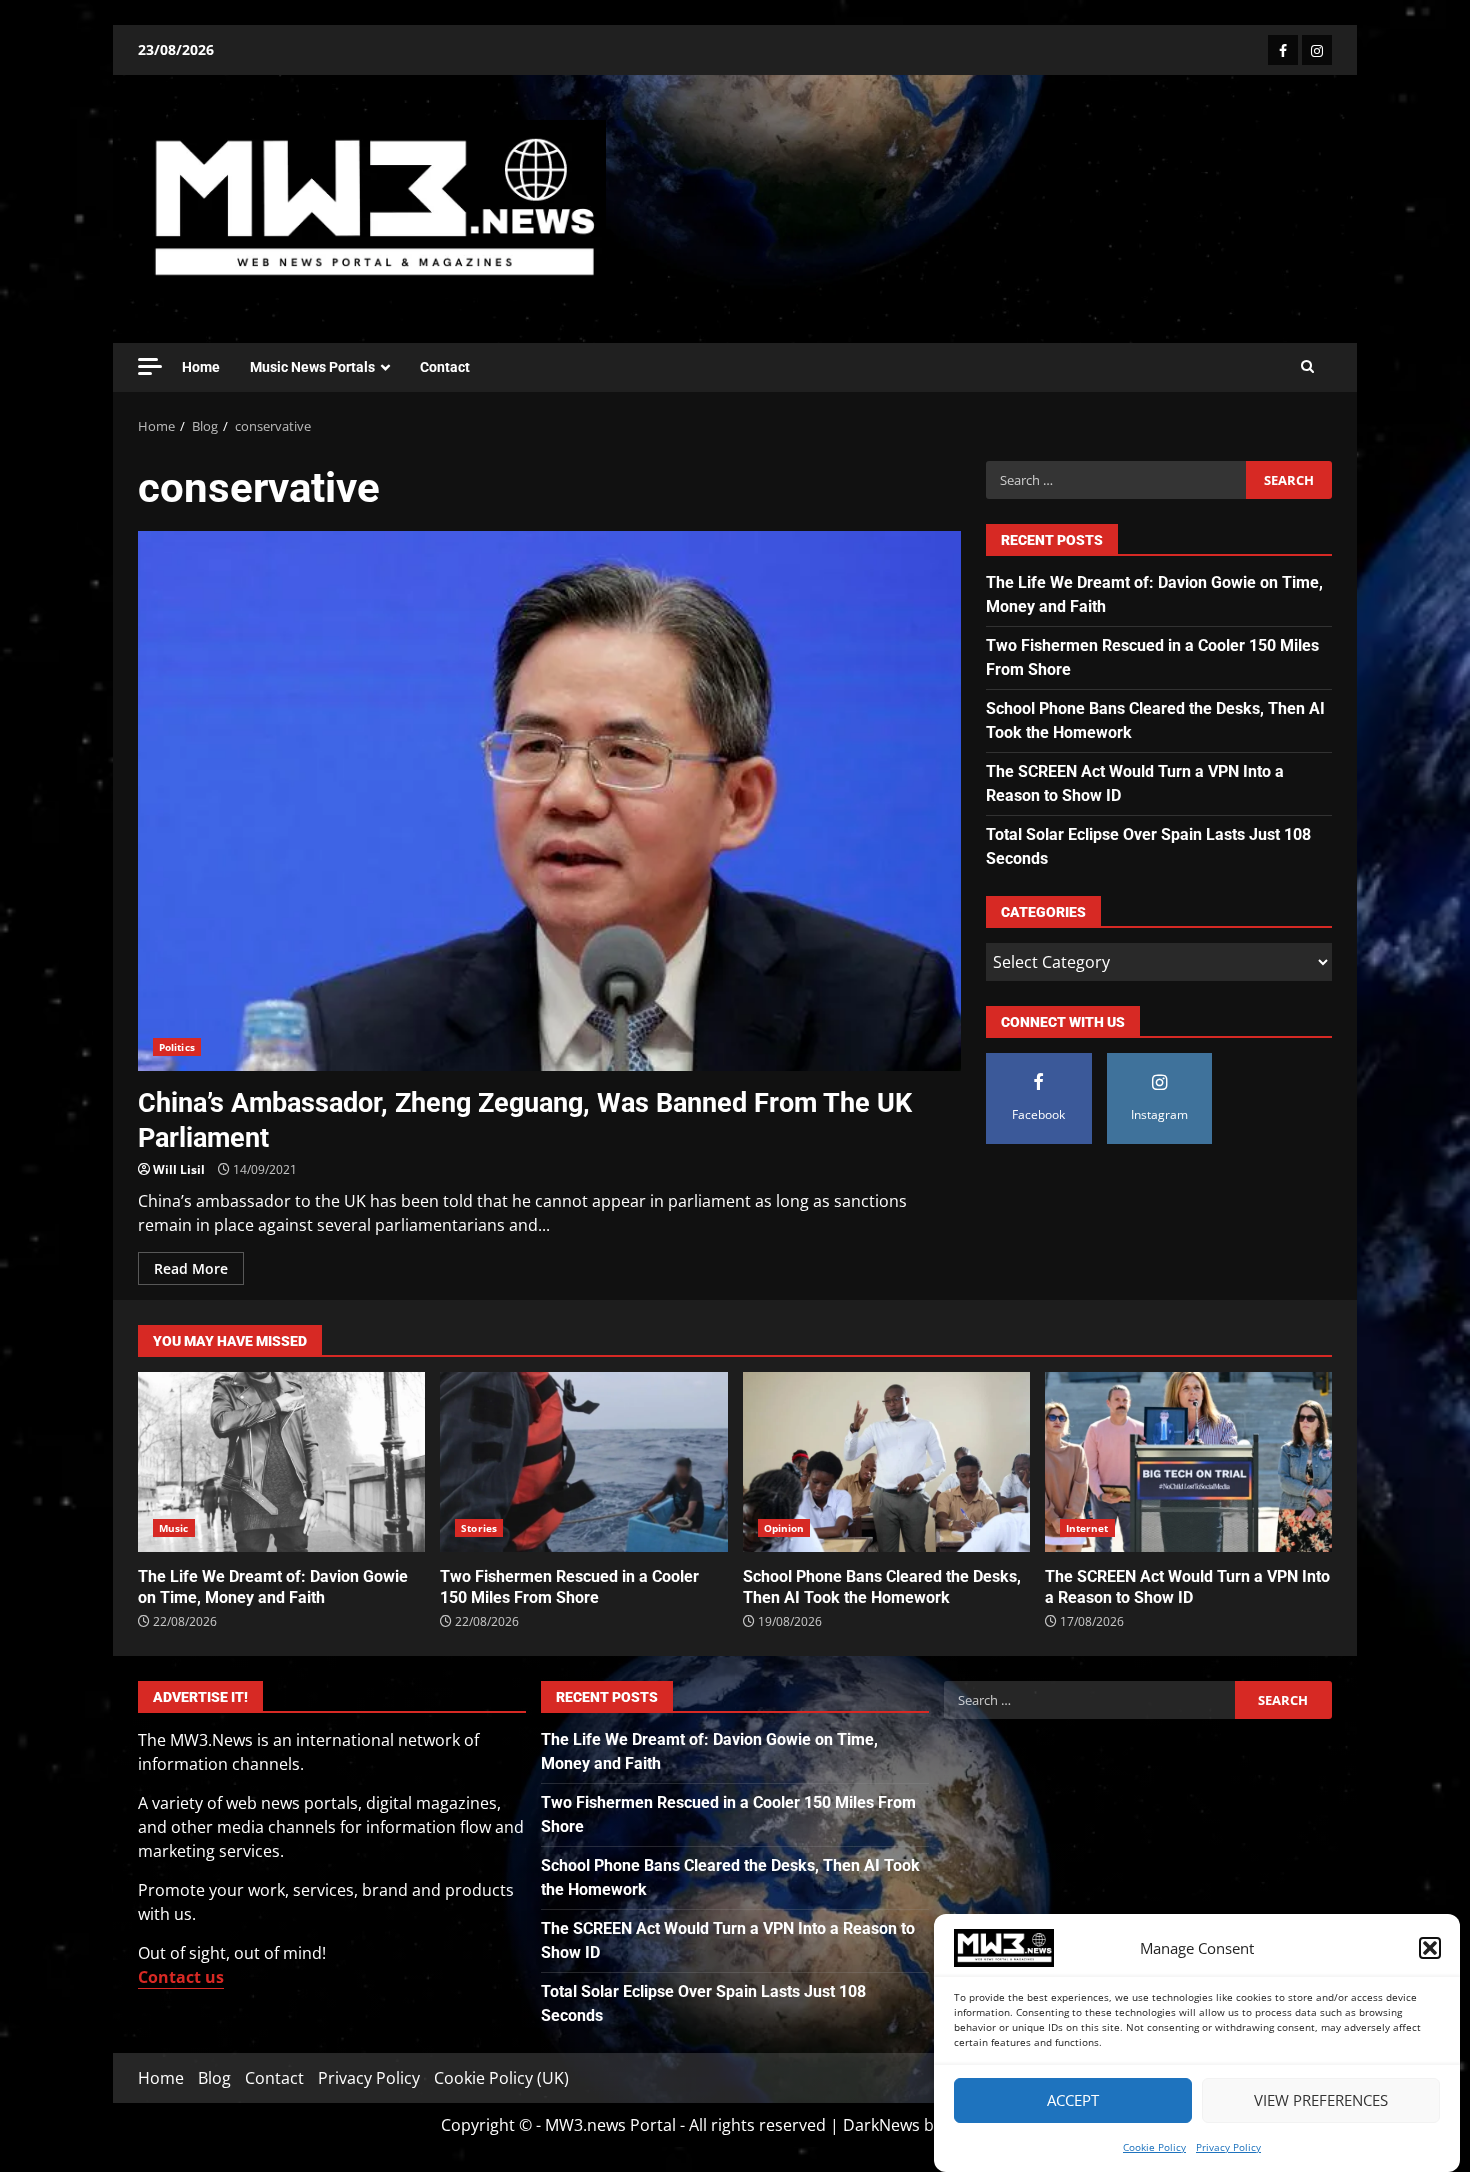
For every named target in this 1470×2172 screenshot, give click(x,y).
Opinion (784, 1528)
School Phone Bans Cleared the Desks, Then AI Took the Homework (886, 1462)
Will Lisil (179, 1169)
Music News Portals (312, 367)
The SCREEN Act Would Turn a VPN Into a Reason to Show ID (1188, 1462)
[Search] (1307, 367)
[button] (1430, 1948)
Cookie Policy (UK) (501, 2078)
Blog (214, 2078)
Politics (177, 1047)
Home (201, 367)
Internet (1087, 1528)
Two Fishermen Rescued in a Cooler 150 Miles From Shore (583, 1462)
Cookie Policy (1154, 2147)
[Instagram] (1317, 50)
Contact (445, 367)
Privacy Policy (1228, 2147)
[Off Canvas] (150, 366)
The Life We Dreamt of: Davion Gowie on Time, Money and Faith (281, 1462)
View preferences (1321, 2101)
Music (174, 1528)
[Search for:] (1115, 480)
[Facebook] (1283, 50)
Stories (479, 1528)
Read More (191, 1268)
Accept (1073, 2101)
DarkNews (881, 2125)
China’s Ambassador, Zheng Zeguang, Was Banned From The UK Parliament (549, 801)
